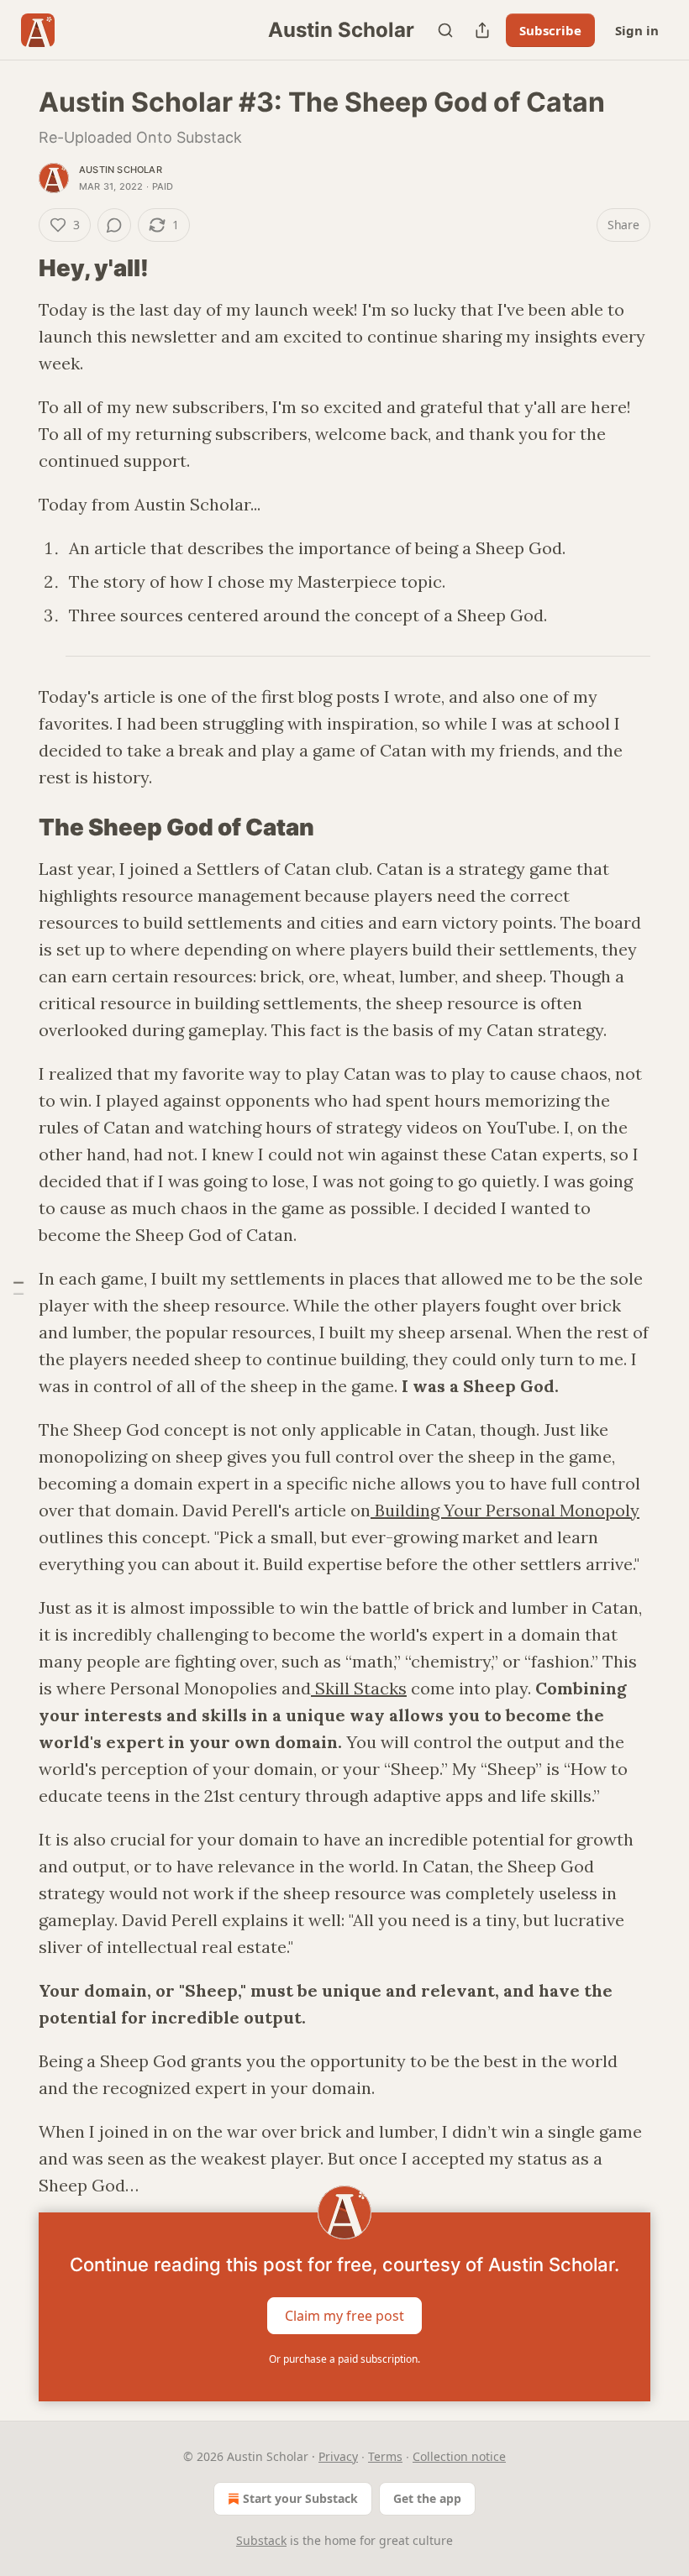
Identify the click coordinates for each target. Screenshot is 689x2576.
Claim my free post (344, 2316)
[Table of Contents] (18, 1288)
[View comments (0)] (114, 225)
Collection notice (459, 2456)
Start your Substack (300, 2498)
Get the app (427, 2498)
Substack (261, 2540)
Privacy (338, 2456)
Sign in (637, 30)
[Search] (445, 30)
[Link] (15, 269)
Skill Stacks (359, 1688)
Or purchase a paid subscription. (344, 2359)
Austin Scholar (121, 170)
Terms (385, 2456)
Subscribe (550, 30)
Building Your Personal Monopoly (505, 1510)
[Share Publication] (482, 30)
